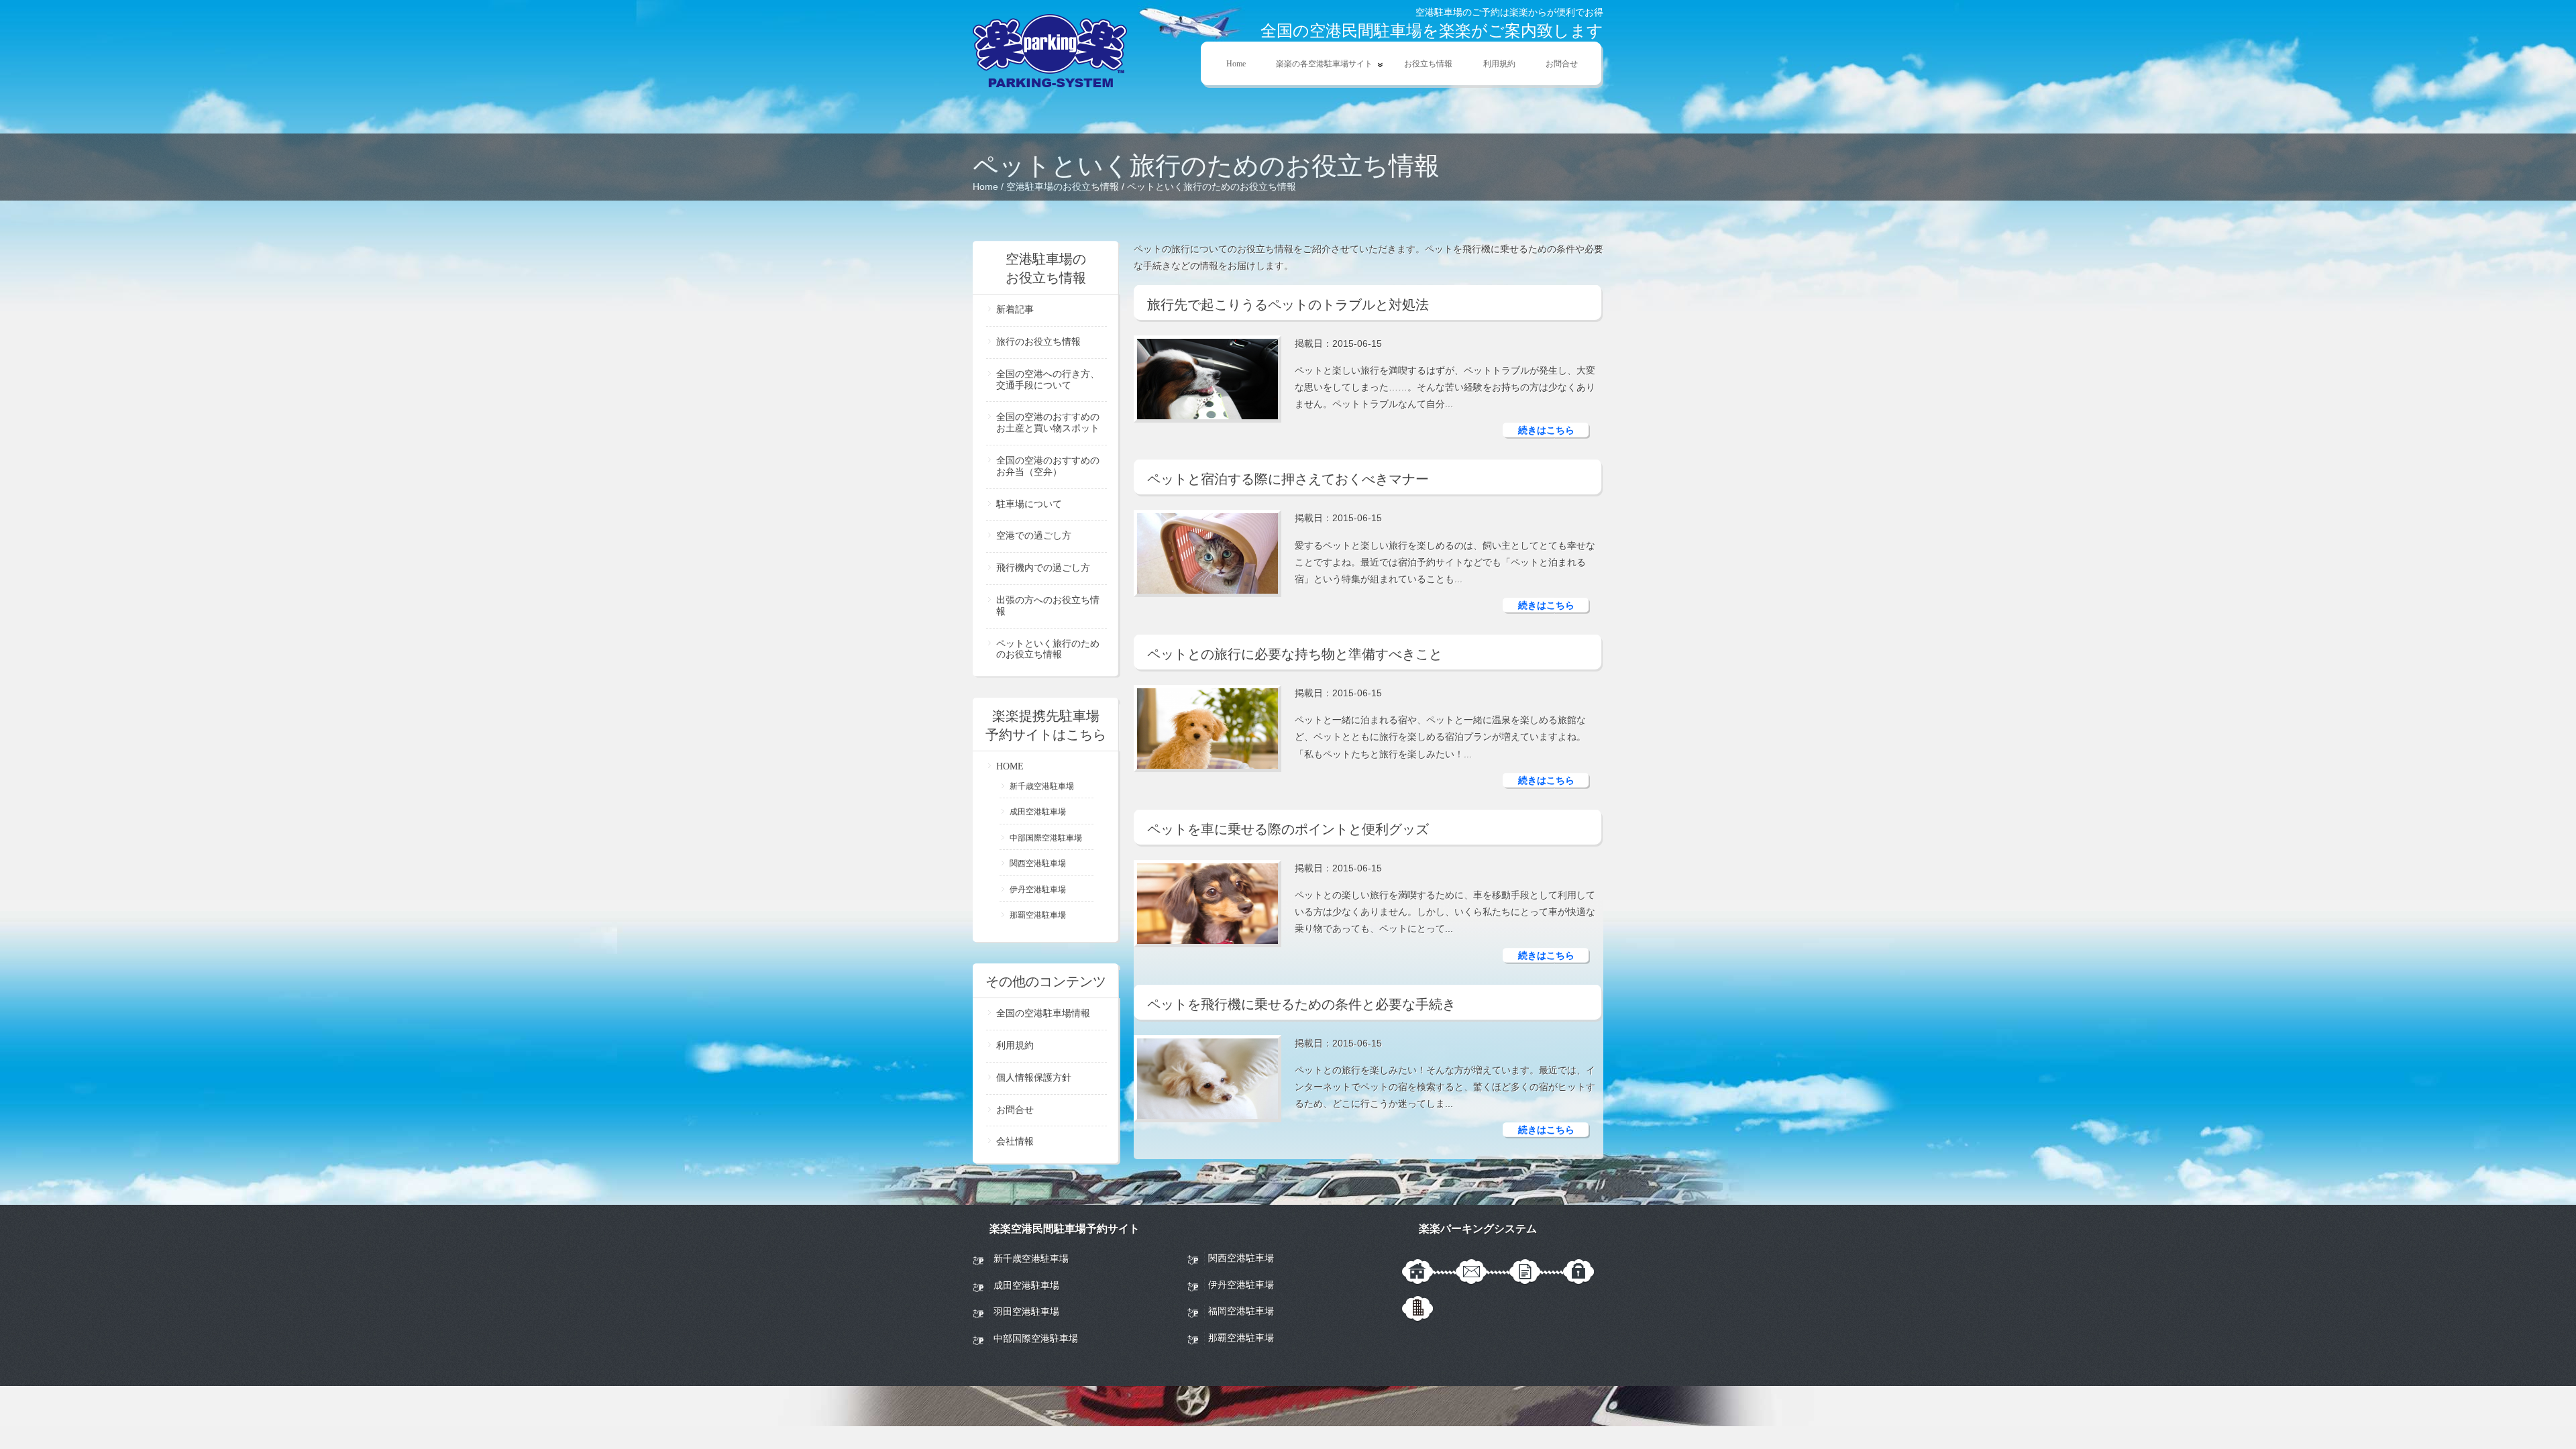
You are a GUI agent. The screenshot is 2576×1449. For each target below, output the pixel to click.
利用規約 (1499, 64)
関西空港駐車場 (1038, 863)
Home (1236, 64)
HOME (1010, 766)
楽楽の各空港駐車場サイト (1317, 64)
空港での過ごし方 (1034, 536)
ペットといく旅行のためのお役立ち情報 (1048, 649)
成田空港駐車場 (1038, 812)
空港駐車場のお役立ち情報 (1063, 186)
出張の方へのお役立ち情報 (1048, 606)
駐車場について (1029, 504)
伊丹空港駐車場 (1038, 890)
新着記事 (1015, 310)
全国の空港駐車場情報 (1043, 1013)
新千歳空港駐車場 (1042, 786)
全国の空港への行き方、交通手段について (1048, 380)
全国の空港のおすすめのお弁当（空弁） (1048, 466)
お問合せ (1562, 64)
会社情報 (1015, 1141)
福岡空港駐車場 (1241, 1311)
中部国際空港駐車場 (1046, 838)
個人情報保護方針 (1034, 1078)
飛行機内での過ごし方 (1043, 568)
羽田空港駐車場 (1026, 1311)
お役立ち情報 (1428, 64)
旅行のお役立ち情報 (1038, 342)
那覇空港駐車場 (1038, 915)
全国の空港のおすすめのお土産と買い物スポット (1048, 423)
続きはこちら (1546, 430)
